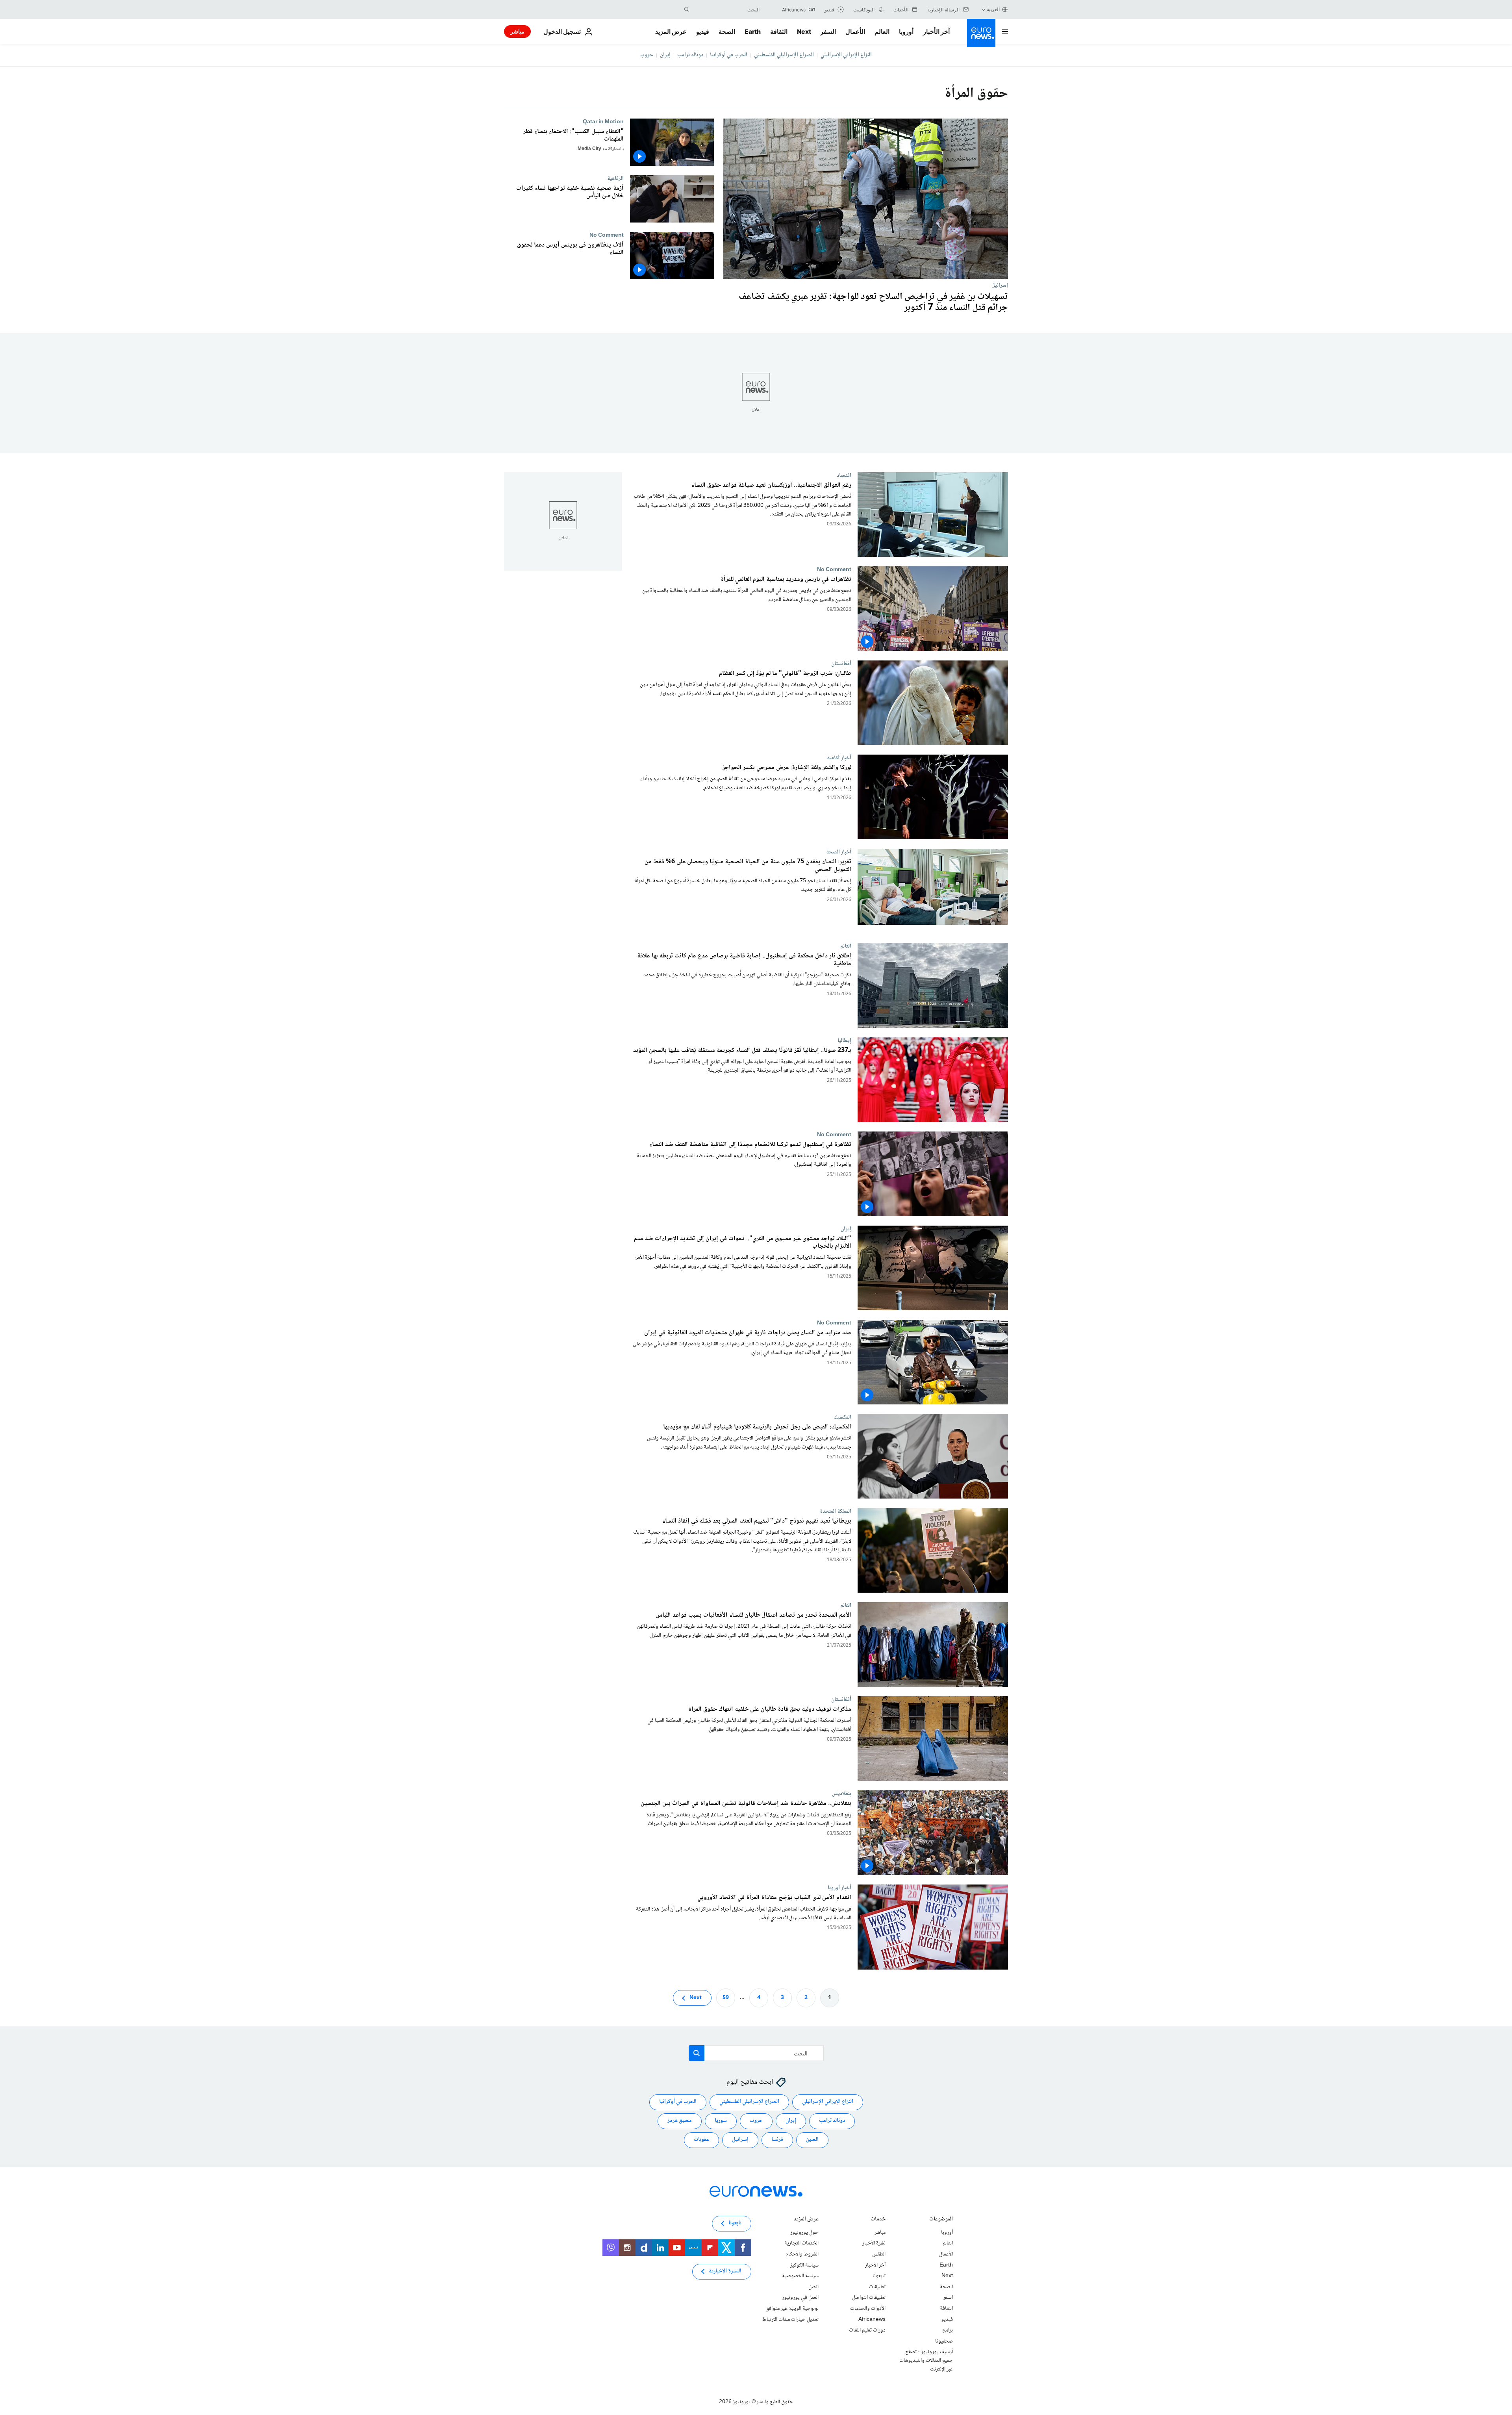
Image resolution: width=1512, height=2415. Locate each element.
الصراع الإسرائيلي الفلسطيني (784, 55)
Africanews (872, 2319)
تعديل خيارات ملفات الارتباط (790, 2319)
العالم (882, 32)
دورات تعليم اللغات (867, 2330)
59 (726, 1998)
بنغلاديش (842, 1794)
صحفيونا (944, 2341)
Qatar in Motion (603, 122)
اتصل (813, 2287)
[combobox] (726, 9)
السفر (828, 32)
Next (804, 32)
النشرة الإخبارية (725, 2271)
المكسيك (842, 1417)
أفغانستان (841, 664)
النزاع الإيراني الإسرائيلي (846, 55)
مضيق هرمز (680, 2121)
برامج (948, 2330)
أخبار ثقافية (839, 758)
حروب (647, 55)
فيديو (703, 32)
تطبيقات (877, 2287)
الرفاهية (615, 178)
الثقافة (779, 32)
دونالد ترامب (690, 55)
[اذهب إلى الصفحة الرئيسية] (981, 33)
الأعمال (855, 32)
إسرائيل (1000, 285)
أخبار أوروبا (839, 1888)
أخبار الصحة (839, 852)
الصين (812, 2140)
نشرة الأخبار (874, 2243)
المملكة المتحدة (836, 1511)
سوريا (721, 2121)
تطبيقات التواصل (869, 2298)
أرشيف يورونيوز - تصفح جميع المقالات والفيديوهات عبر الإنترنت (926, 2360)
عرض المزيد (806, 2220)
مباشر (517, 31)
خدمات (878, 2220)
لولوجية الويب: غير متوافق (792, 2309)
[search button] (687, 9)
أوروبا (906, 32)
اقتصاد (844, 475)
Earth (752, 32)
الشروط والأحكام (802, 2254)
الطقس (879, 2254)
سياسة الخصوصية (800, 2276)
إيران (665, 55)
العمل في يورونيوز (800, 2298)
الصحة (727, 32)
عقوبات (701, 2140)
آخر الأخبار (936, 32)
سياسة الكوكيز (804, 2265)
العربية (993, 9)
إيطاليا (844, 1041)
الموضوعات (941, 2220)
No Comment (607, 235)
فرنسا (777, 2140)
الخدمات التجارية (801, 2243)
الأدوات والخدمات (868, 2309)
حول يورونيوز (804, 2233)
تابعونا (879, 2276)
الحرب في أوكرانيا (729, 55)
